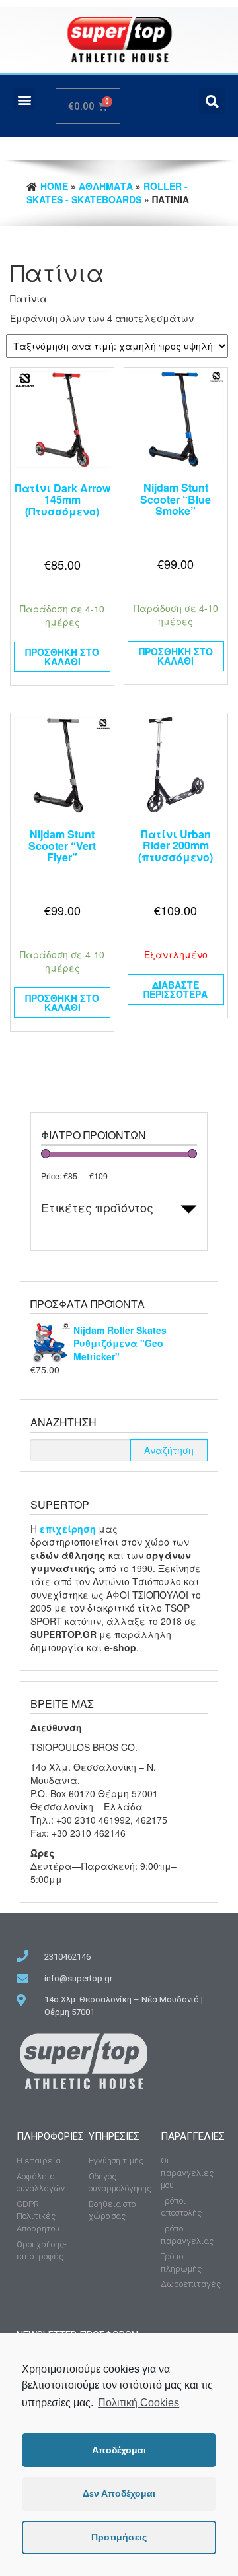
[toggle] (189, 1209)
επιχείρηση (69, 1529)
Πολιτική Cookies (139, 2403)
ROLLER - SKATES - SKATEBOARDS (107, 193)
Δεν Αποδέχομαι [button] (119, 2493)
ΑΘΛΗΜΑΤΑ (106, 186)
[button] (24, 99)
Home (54, 186)
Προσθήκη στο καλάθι (62, 657)
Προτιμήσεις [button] (119, 2537)
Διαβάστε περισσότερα (176, 989)
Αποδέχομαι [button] (119, 2450)
